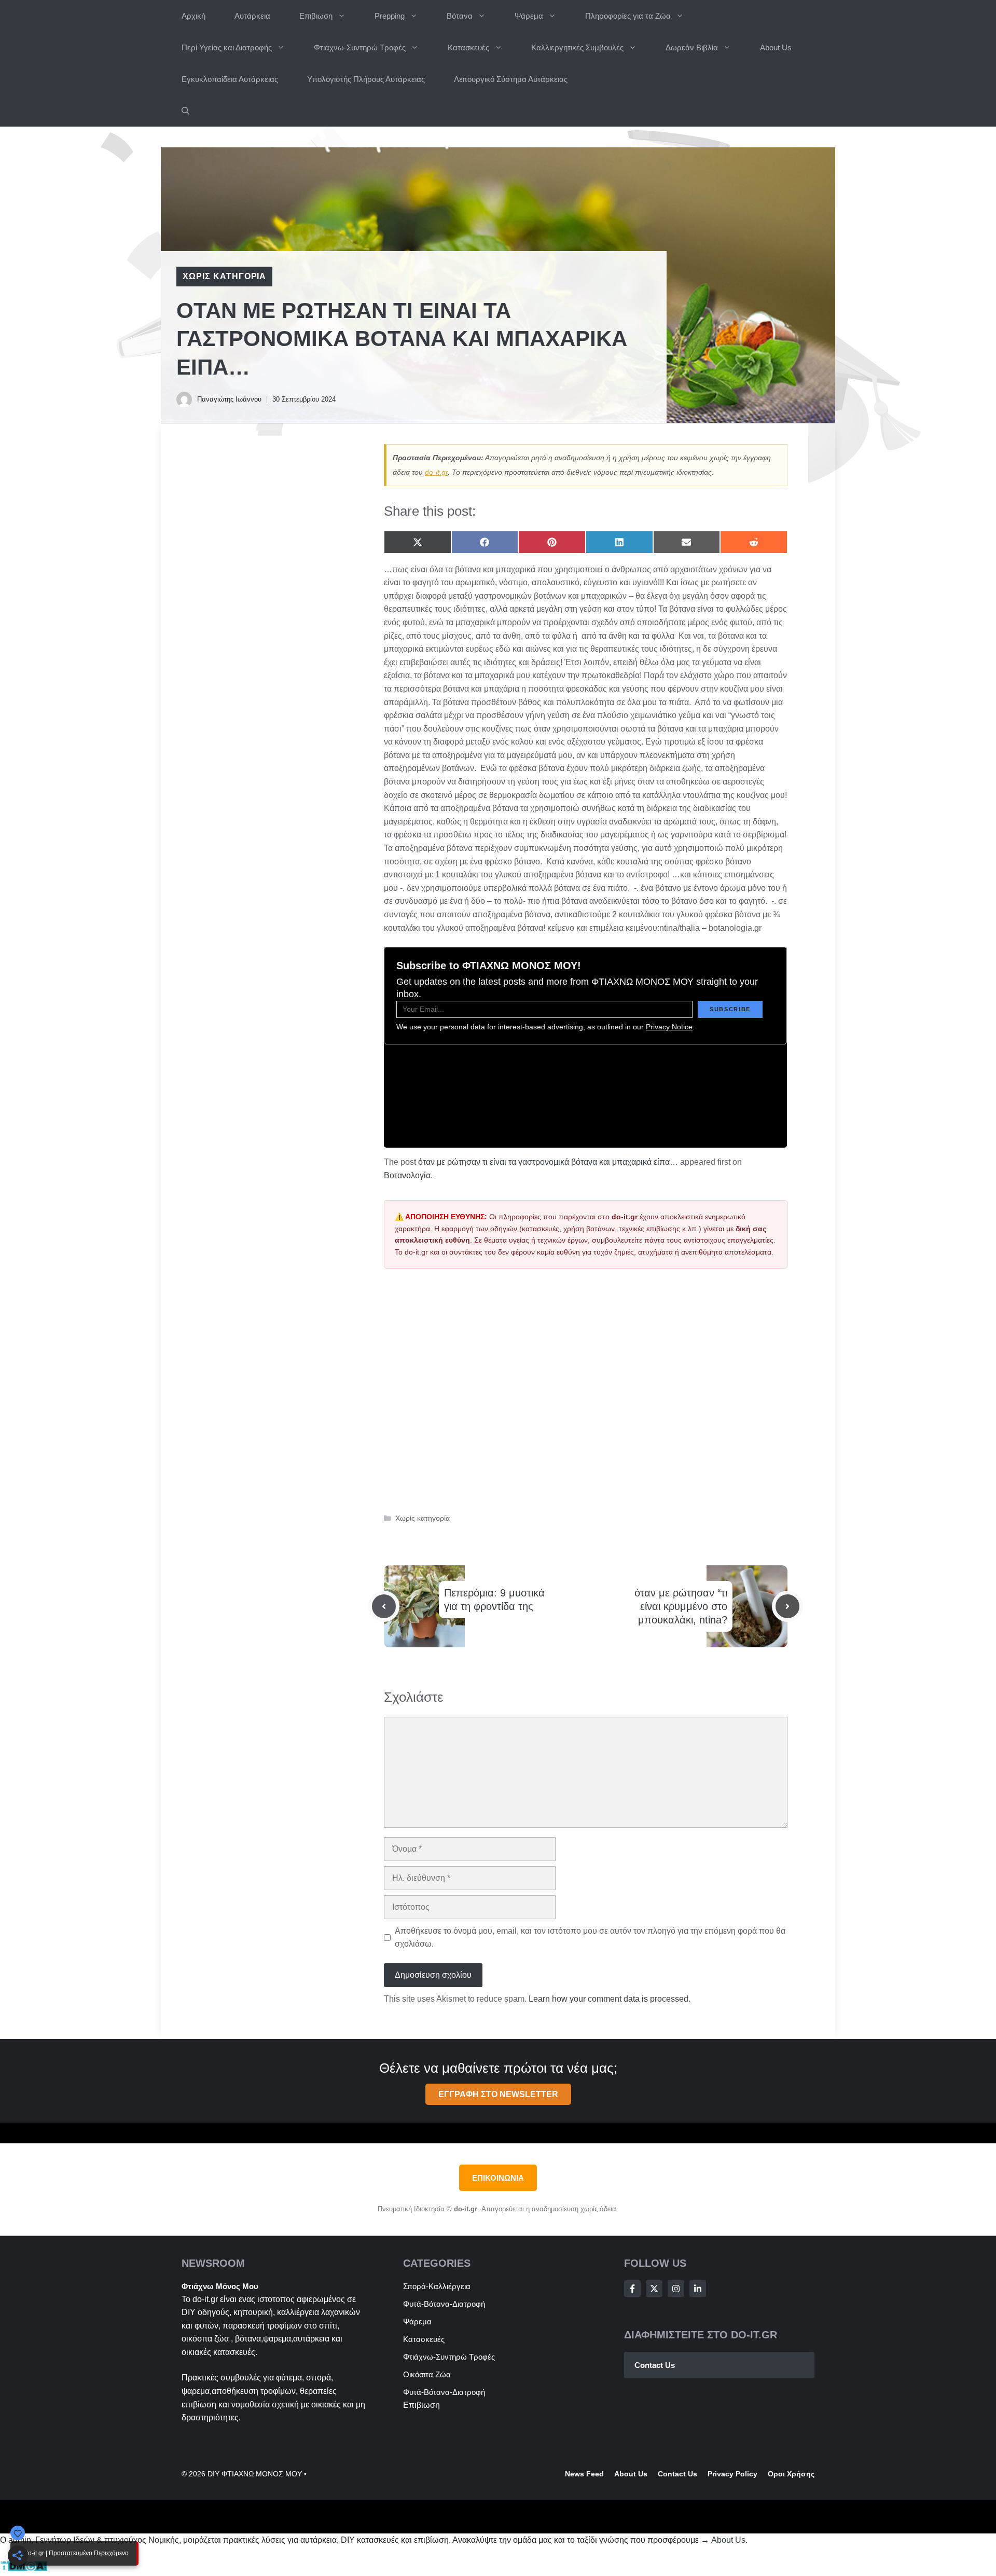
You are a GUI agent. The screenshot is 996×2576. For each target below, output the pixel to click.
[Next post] (787, 1606)
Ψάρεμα (529, 16)
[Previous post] (384, 1606)
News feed (584, 2474)
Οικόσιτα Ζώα (427, 2374)
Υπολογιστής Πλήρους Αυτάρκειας (366, 79)
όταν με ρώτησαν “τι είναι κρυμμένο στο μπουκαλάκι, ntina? (681, 1606)
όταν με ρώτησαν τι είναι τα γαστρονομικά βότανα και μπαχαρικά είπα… (548, 1162)
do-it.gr (436, 472)
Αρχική (193, 16)
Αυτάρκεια (252, 16)
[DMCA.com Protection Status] (24, 2569)
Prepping (390, 16)
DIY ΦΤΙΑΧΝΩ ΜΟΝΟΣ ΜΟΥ (255, 2474)
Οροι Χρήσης (791, 2474)
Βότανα (460, 16)
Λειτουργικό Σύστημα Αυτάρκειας (511, 79)
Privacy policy (732, 2474)
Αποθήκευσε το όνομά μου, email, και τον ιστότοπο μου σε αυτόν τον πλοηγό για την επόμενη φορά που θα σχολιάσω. (590, 1938)
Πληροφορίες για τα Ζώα (628, 16)
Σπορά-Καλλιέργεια (437, 2286)
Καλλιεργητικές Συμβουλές (577, 47)
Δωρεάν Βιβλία (692, 47)
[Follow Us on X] (654, 2289)
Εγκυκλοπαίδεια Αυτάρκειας (230, 79)
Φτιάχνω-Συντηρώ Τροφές (360, 47)
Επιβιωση (316, 16)
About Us (776, 47)
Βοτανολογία (407, 1175)
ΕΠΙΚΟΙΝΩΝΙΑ (498, 2178)
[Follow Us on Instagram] (676, 2289)
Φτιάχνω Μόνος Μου (220, 2286)
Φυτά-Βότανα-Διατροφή (444, 2304)
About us (631, 2474)
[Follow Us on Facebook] (632, 2289)
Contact (672, 2474)
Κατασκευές (468, 47)
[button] (185, 111)
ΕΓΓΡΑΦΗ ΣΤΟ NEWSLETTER (498, 2094)
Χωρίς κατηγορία (224, 276)
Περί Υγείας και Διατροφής (227, 47)
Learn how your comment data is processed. (610, 1999)
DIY (189, 2312)
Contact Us (655, 2365)
